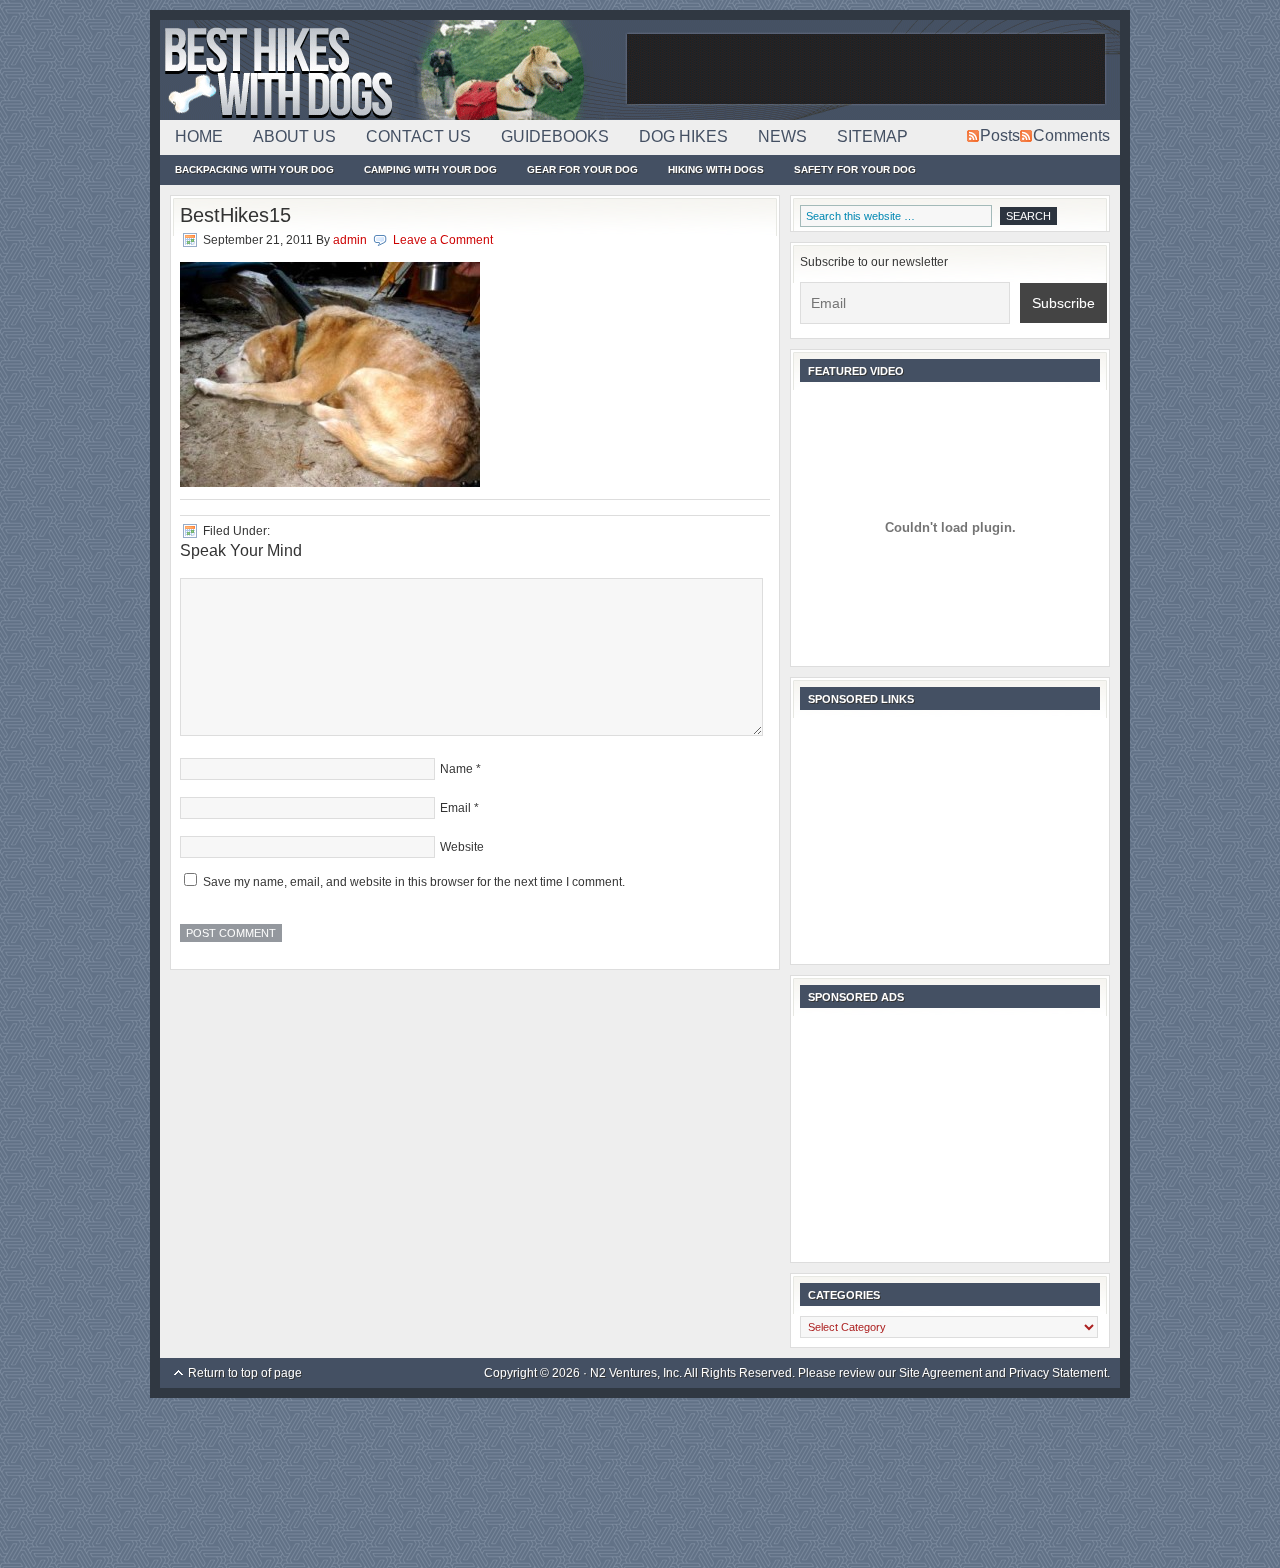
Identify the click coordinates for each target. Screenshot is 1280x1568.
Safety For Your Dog (855, 169)
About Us (294, 136)
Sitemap (872, 136)
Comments (1071, 135)
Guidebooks (555, 136)
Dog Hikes (683, 136)
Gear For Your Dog (582, 169)
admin (350, 240)
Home (199, 136)
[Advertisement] (866, 70)
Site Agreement (940, 1373)
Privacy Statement (1058, 1373)
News (782, 136)
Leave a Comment (443, 240)
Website (462, 847)
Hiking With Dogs (716, 169)
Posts (1000, 135)
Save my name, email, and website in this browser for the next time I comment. (414, 882)
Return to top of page (245, 1373)
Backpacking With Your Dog (254, 169)
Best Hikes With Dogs (390, 70)
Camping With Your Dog (430, 169)
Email (455, 808)
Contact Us (418, 136)
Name (456, 769)
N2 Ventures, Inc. (636, 1373)
